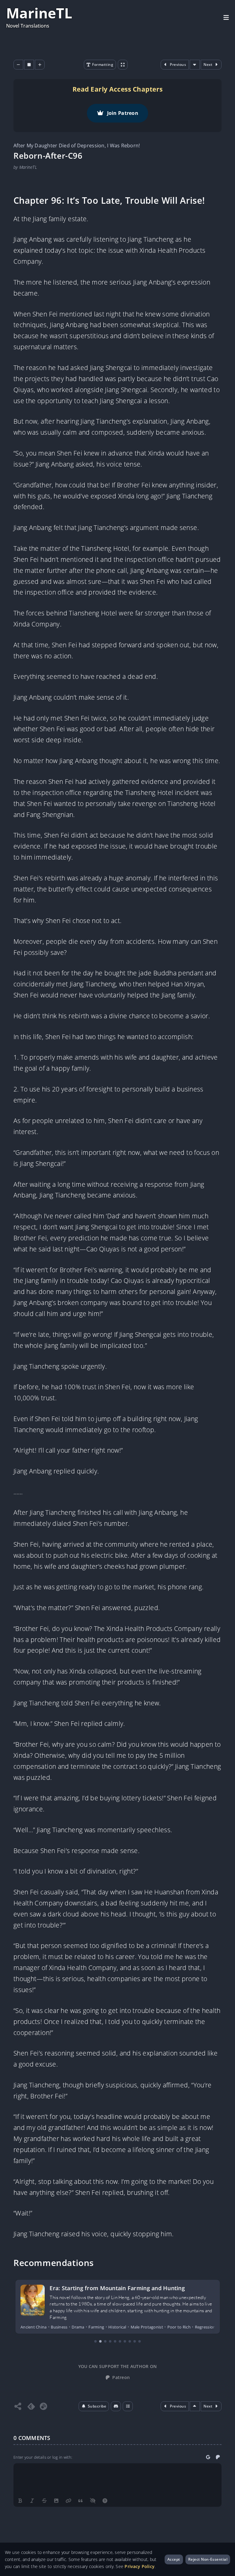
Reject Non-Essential (208, 2559)
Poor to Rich (139, 2327)
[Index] (128, 2406)
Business (29, 2327)
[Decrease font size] (18, 65)
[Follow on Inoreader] (43, 2406)
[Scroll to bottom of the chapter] (195, 65)
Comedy (49, 2327)
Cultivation (72, 2327)
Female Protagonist (105, 2327)
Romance (164, 2327)
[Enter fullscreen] (123, 65)
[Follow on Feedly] (31, 2406)
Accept (174, 2559)
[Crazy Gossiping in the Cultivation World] (32, 2300)
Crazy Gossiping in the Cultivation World (104, 2288)
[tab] (95, 2341)
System (184, 2327)
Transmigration (210, 2327)
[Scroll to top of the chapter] (195, 2406)
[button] (94, 2406)
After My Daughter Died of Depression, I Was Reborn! (77, 146)
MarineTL (39, 13)
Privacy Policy (140, 2566)
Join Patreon (123, 113)
